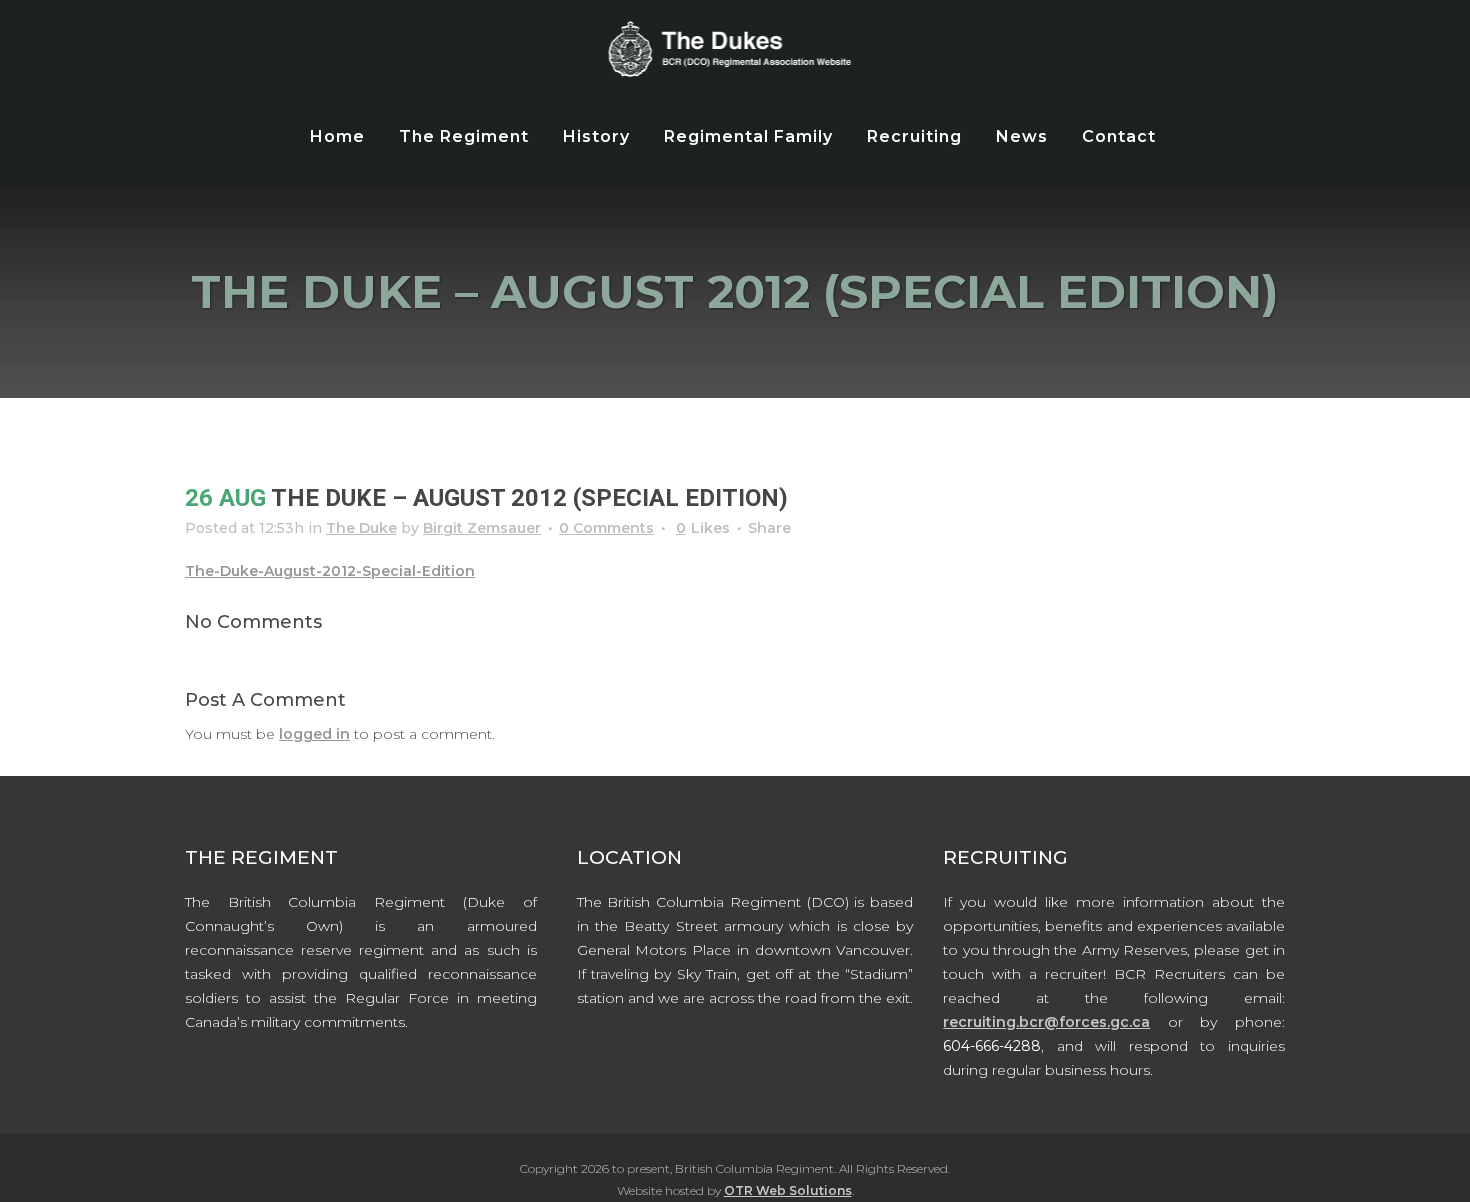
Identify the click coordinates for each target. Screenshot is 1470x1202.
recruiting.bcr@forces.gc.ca (1046, 1022)
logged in (314, 734)
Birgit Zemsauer (482, 528)
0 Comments (606, 528)
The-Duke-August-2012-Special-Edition (330, 571)
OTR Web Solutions (788, 1190)
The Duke (361, 528)
